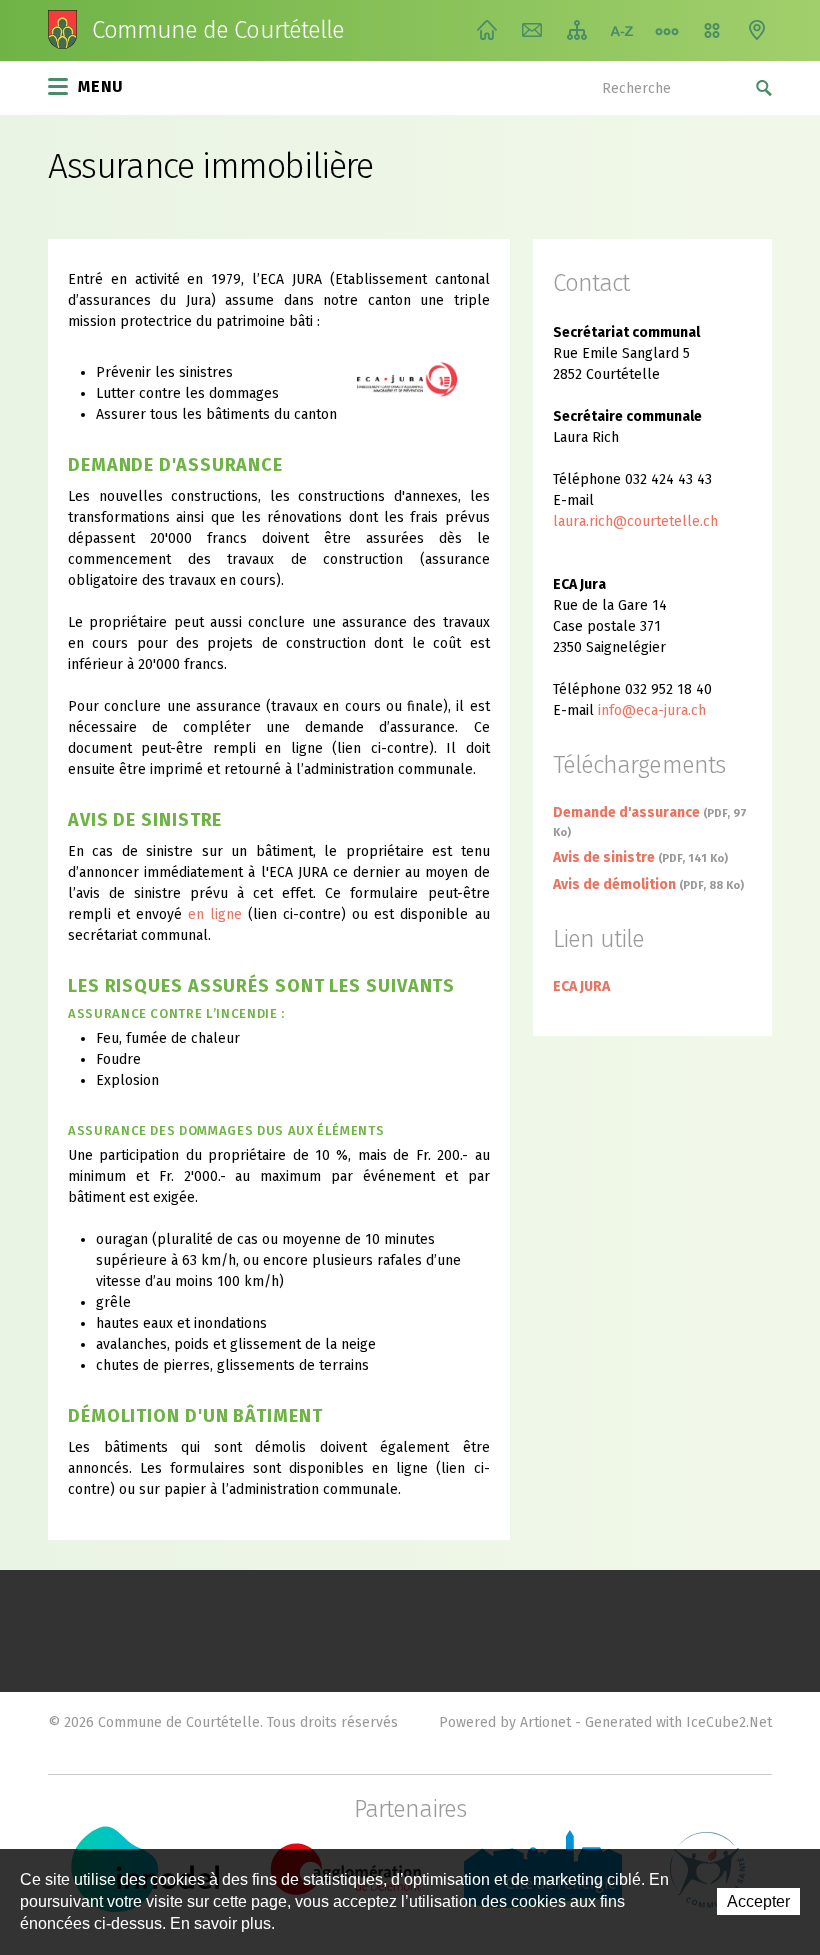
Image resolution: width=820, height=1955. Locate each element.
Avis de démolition (648, 884)
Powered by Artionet (505, 1722)
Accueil (487, 30)
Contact (532, 30)
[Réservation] (712, 30)
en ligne (218, 914)
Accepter (758, 1901)
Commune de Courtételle (218, 30)
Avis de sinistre (640, 857)
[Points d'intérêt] (757, 30)
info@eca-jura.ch (652, 710)
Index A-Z (622, 30)
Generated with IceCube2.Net (678, 1722)
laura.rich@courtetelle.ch (635, 521)
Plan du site (577, 30)
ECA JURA (581, 986)
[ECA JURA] (423, 378)
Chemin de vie (667, 30)
